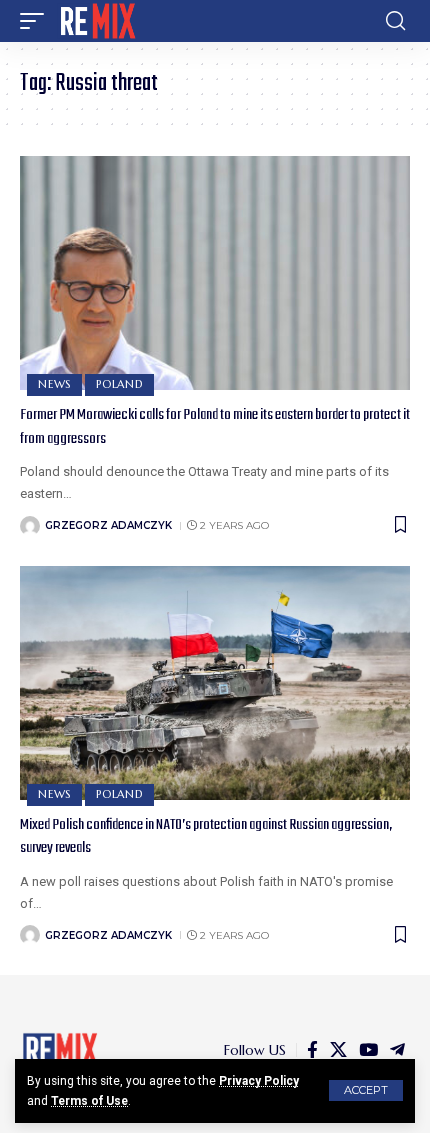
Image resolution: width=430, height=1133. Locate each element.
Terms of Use (89, 1101)
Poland (119, 384)
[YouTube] (368, 1050)
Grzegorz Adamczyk (108, 525)
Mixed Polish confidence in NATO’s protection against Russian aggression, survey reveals (206, 837)
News (54, 384)
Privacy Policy (259, 1081)
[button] (366, 1090)
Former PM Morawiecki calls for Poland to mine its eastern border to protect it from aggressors (215, 427)
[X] (338, 1050)
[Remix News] (96, 21)
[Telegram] (397, 1050)
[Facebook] (312, 1050)
